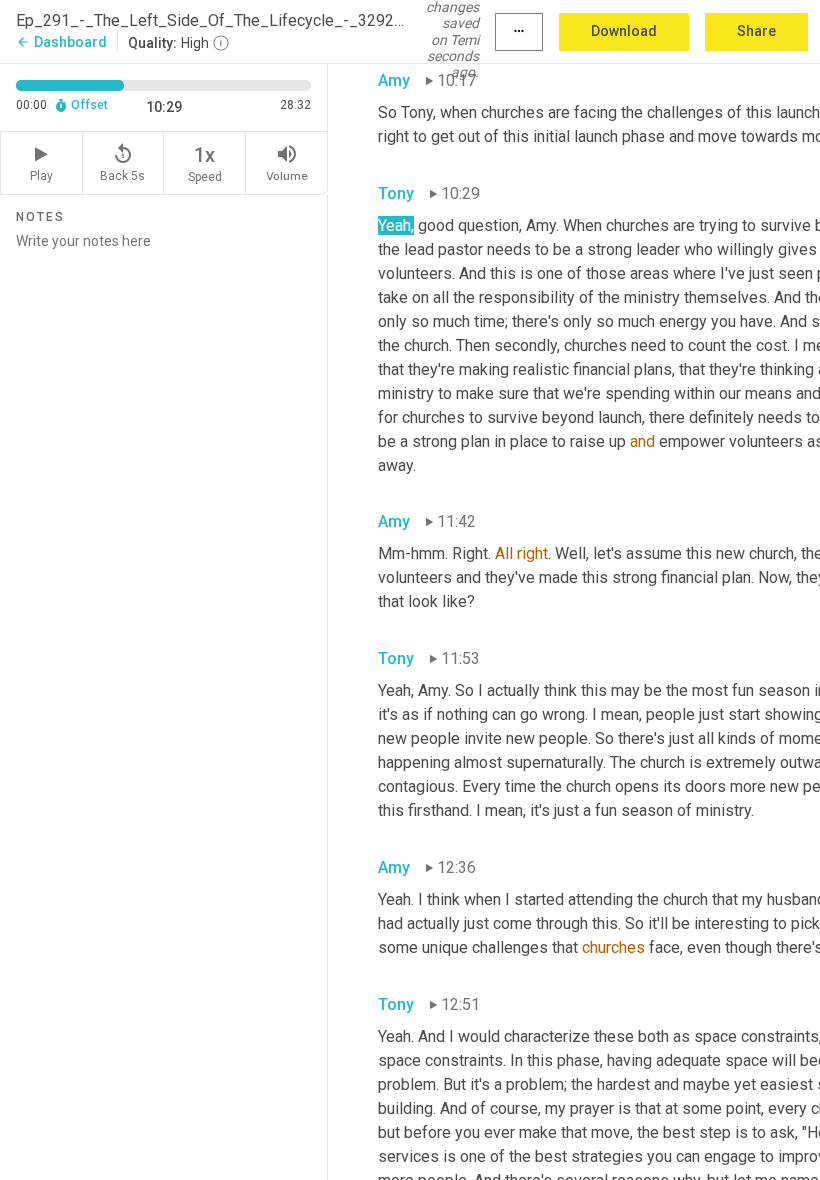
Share (756, 31)
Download (624, 31)
